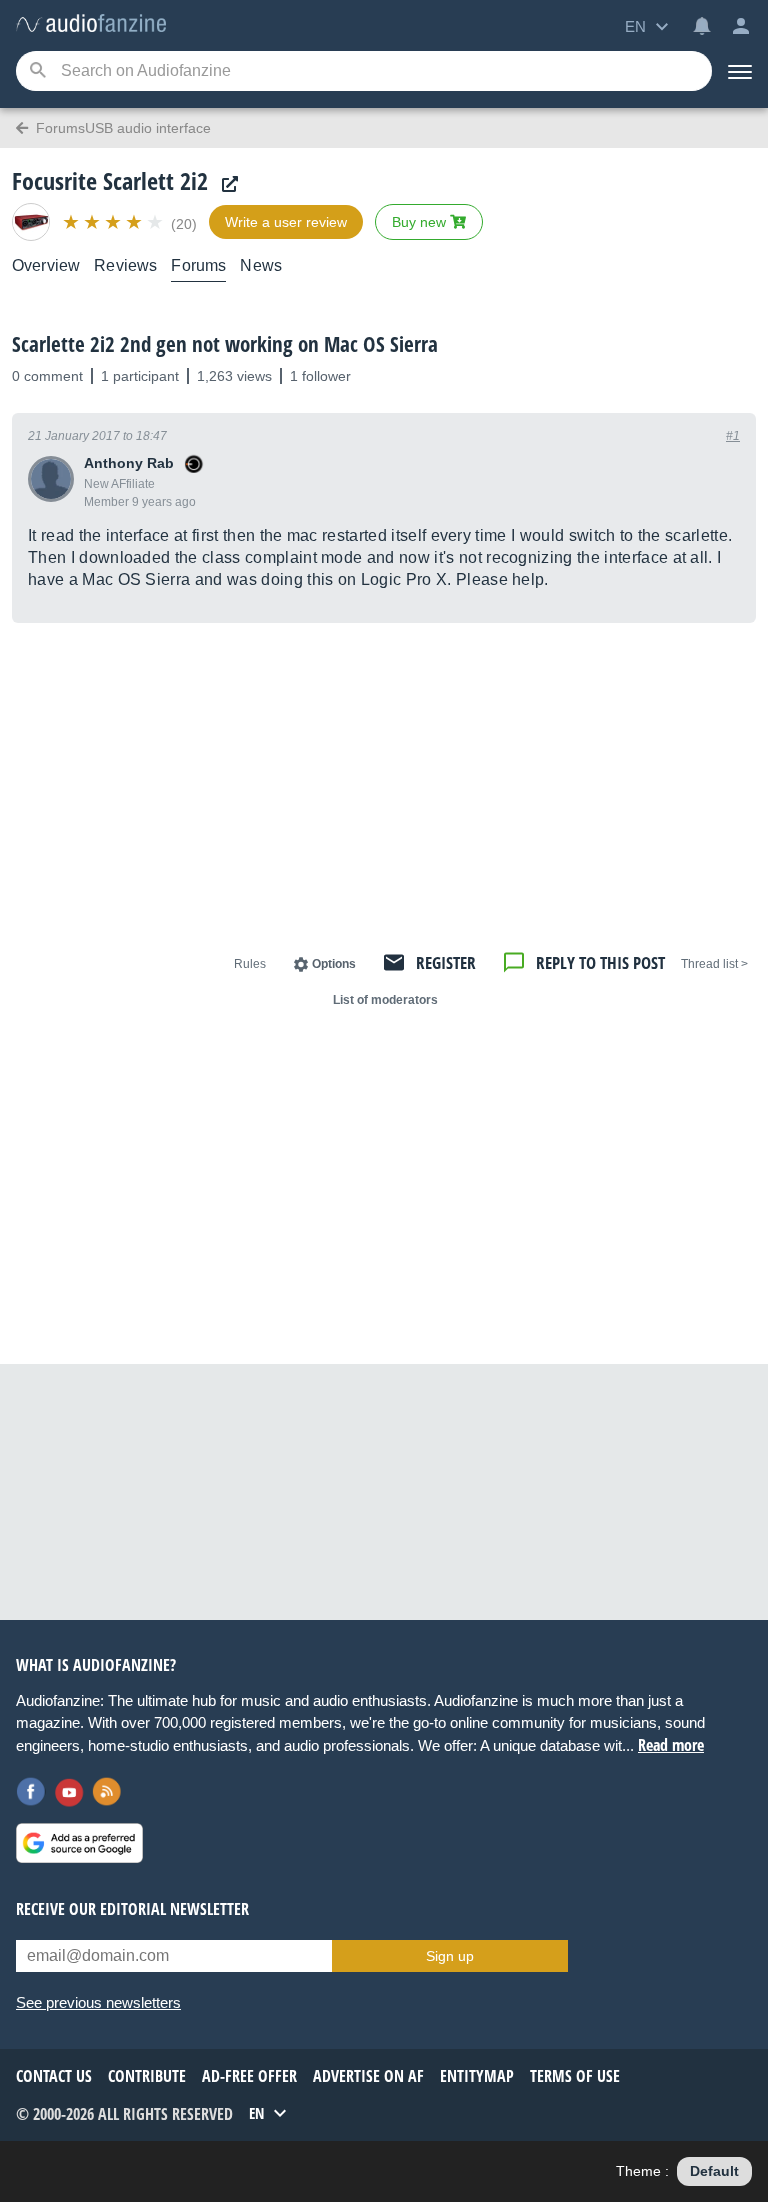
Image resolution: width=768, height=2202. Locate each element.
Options (334, 964)
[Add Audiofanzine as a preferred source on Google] (79, 1843)
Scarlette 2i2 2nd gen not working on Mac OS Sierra (225, 344)
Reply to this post (600, 962)
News (261, 265)
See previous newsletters (98, 2002)
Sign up (450, 1956)
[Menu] (740, 71)
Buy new (421, 222)
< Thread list (714, 964)
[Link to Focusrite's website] (225, 184)
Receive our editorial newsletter (132, 1909)
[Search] (37, 71)
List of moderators (385, 1000)
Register (446, 962)
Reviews (125, 265)
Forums (198, 265)
